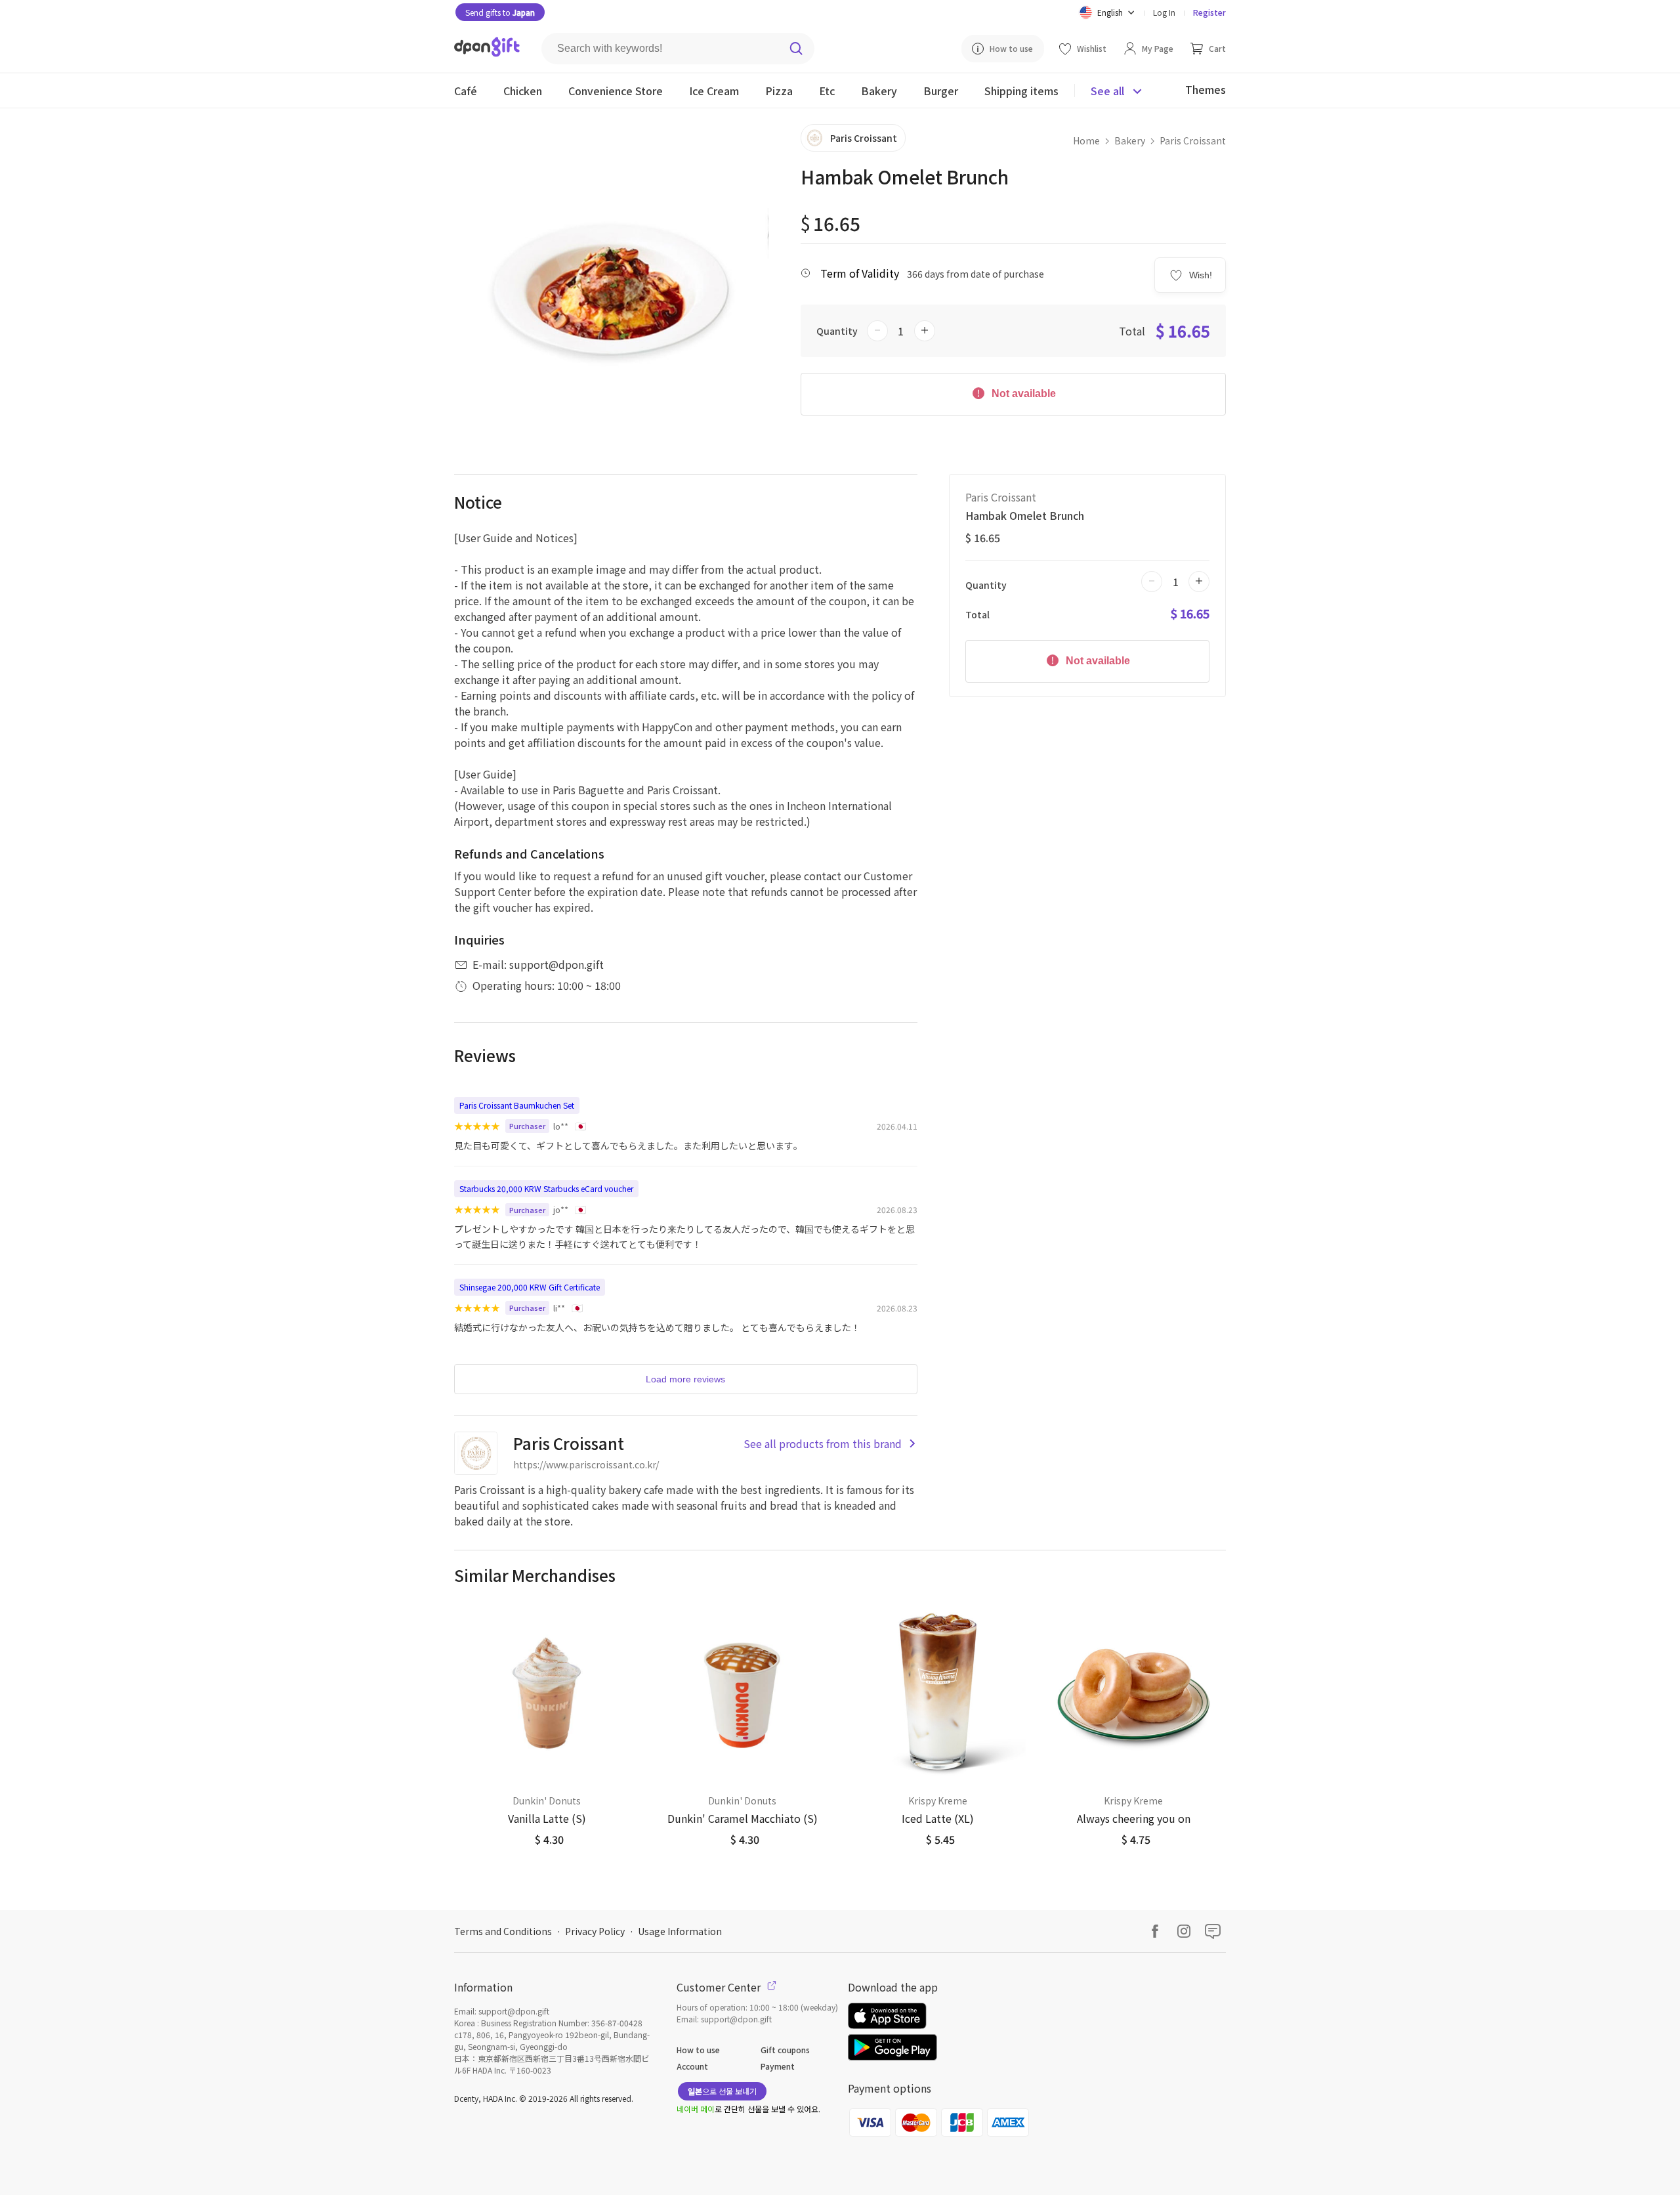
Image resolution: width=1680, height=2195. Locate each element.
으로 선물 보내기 (722, 2091)
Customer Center (720, 1987)
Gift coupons (785, 2050)
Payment (778, 2066)
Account (692, 2066)
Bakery (1130, 140)
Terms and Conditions (503, 1931)
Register (1209, 12)
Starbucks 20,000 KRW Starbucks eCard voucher (546, 1188)
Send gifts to (500, 12)
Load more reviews (685, 1379)
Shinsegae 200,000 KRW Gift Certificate (530, 1287)
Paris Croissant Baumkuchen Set (517, 1105)
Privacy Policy (595, 1931)
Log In (1164, 12)
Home (1086, 140)
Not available (1022, 394)
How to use (698, 2050)
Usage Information (680, 1931)
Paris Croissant (1193, 140)
